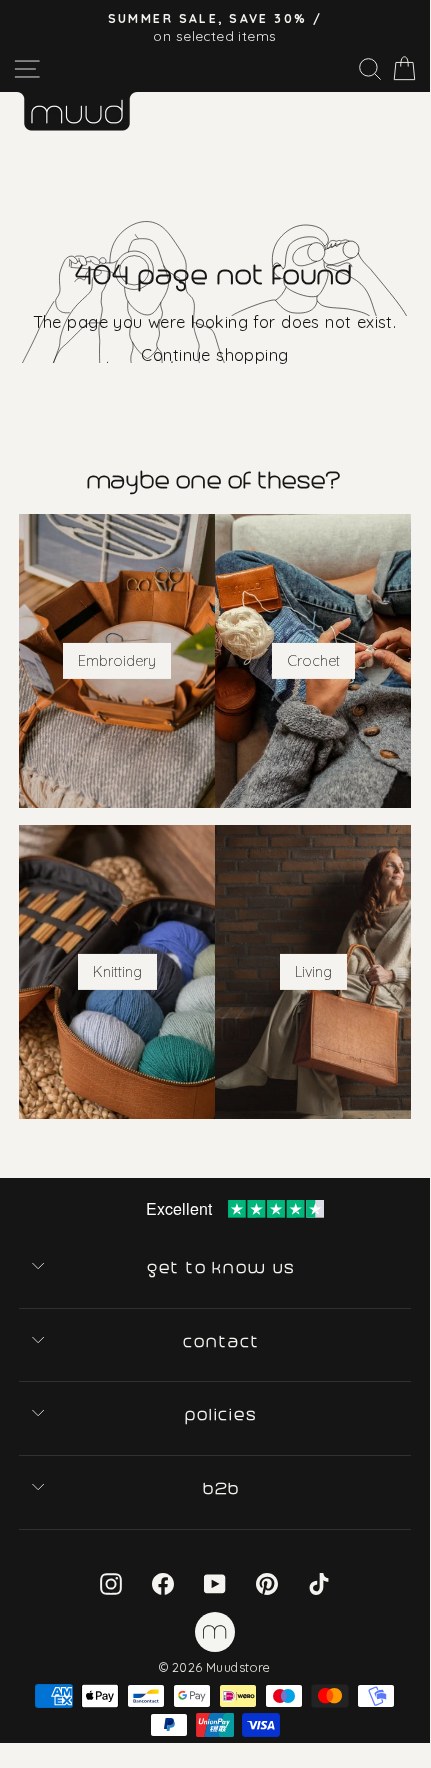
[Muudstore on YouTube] (215, 1582)
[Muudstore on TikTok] (319, 1582)
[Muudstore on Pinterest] (267, 1582)
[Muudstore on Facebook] (163, 1582)
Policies (223, 1415)
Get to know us (223, 1268)
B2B (223, 1489)
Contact (222, 1342)
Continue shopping (214, 354)
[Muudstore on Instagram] (111, 1582)
